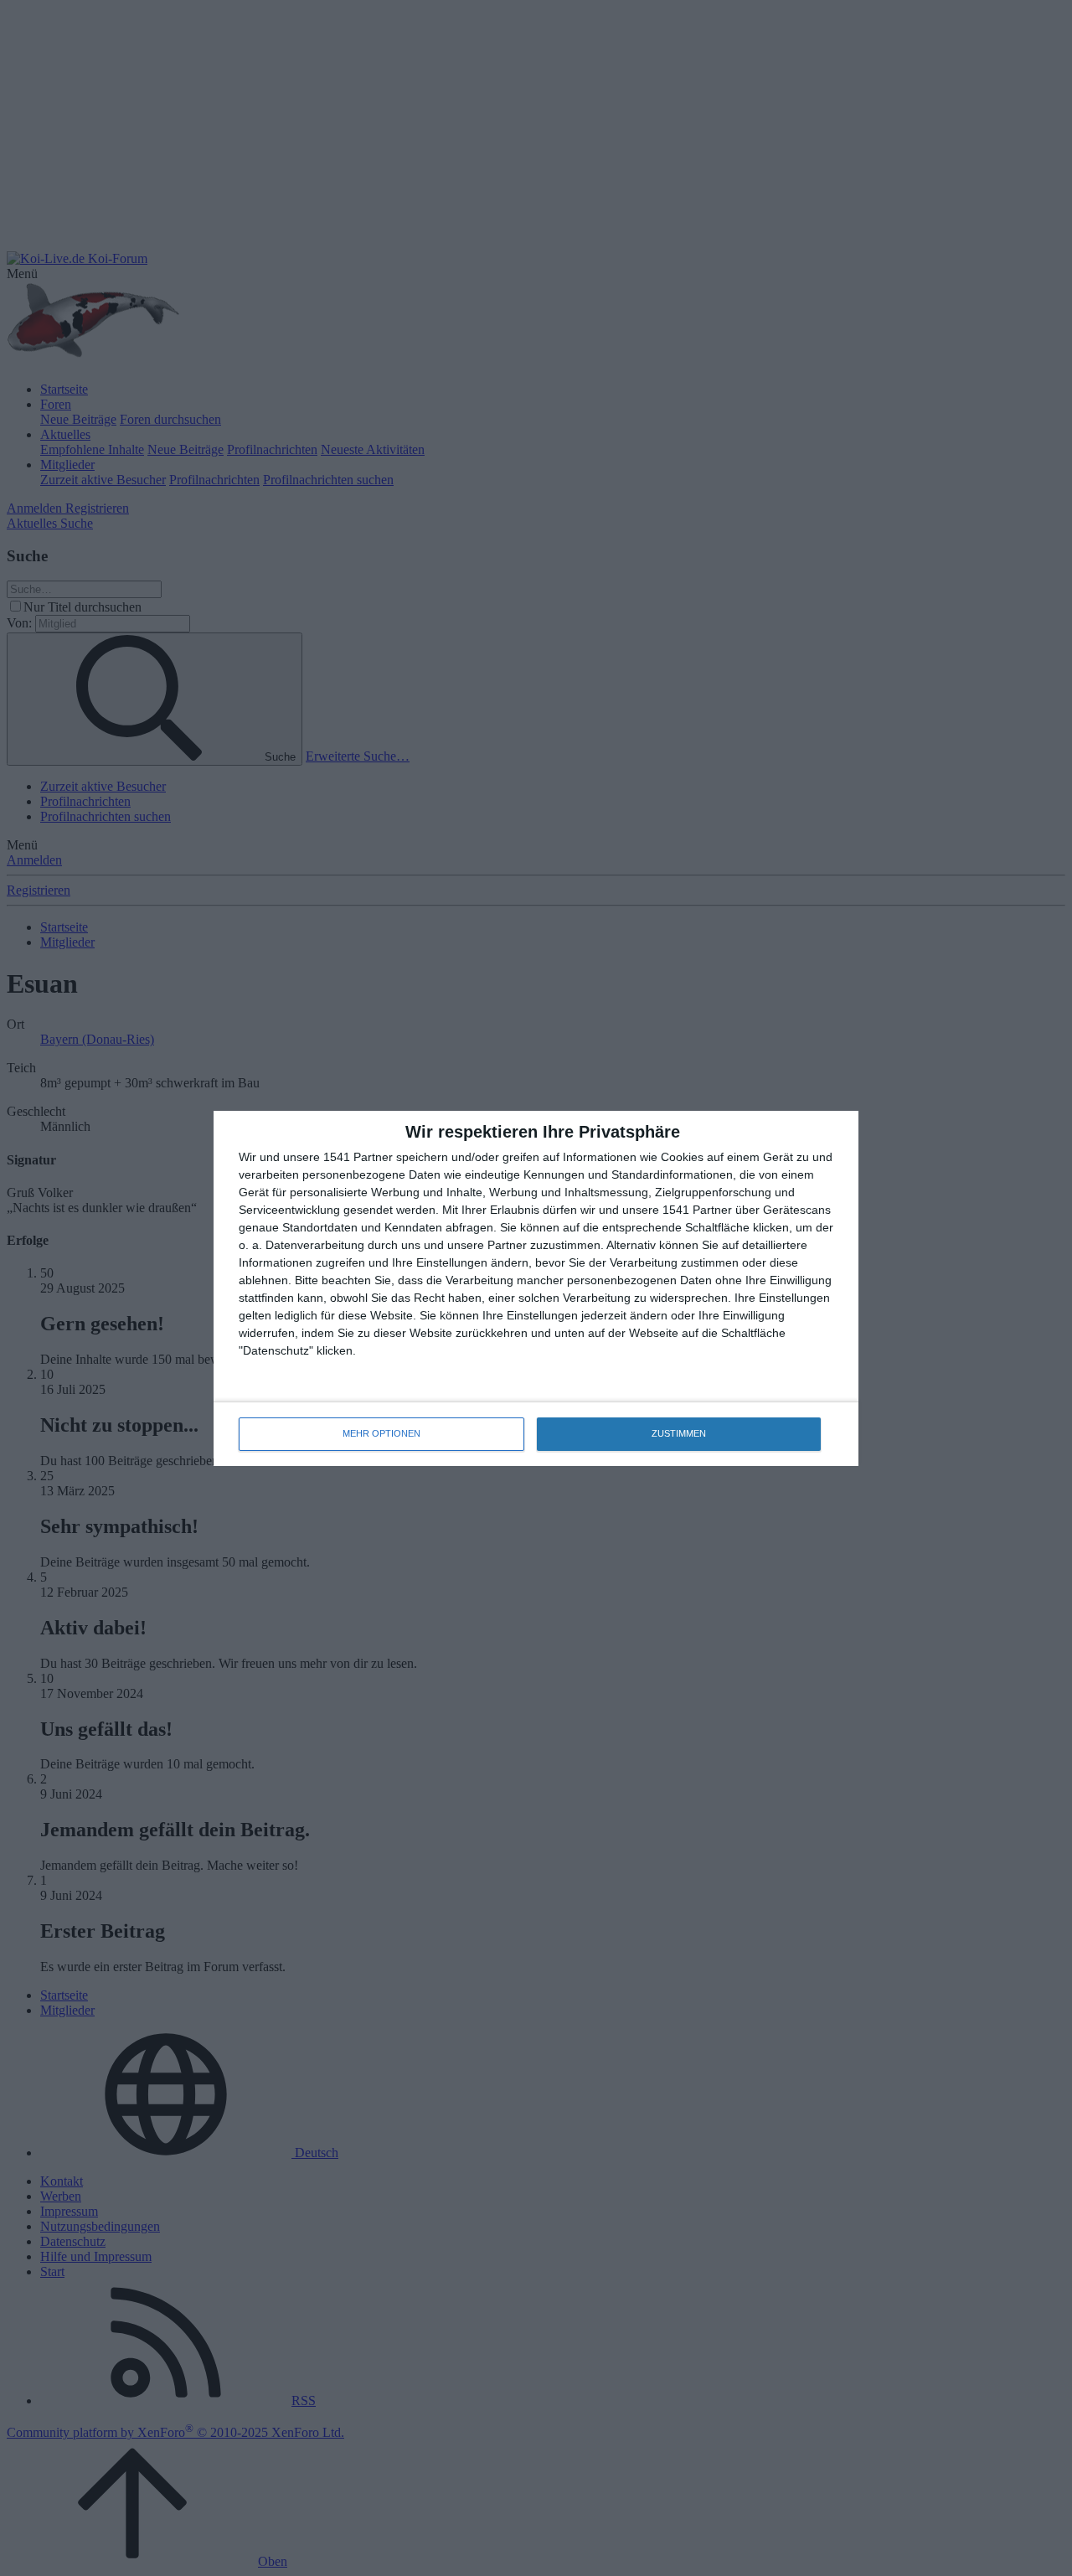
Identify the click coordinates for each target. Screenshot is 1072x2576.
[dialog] (536, 1288)
